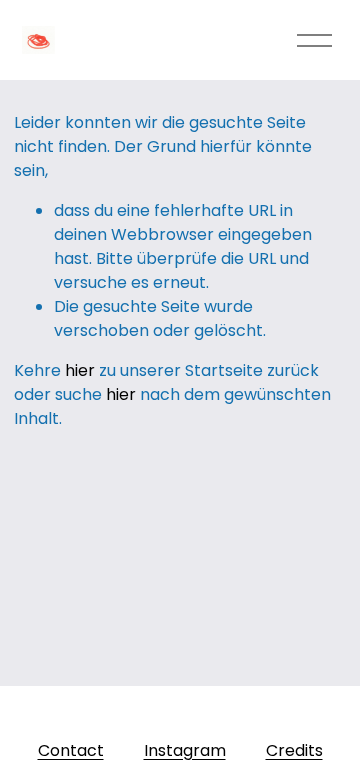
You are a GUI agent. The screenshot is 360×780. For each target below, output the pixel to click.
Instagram (185, 750)
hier (80, 370)
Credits (294, 750)
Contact (71, 750)
